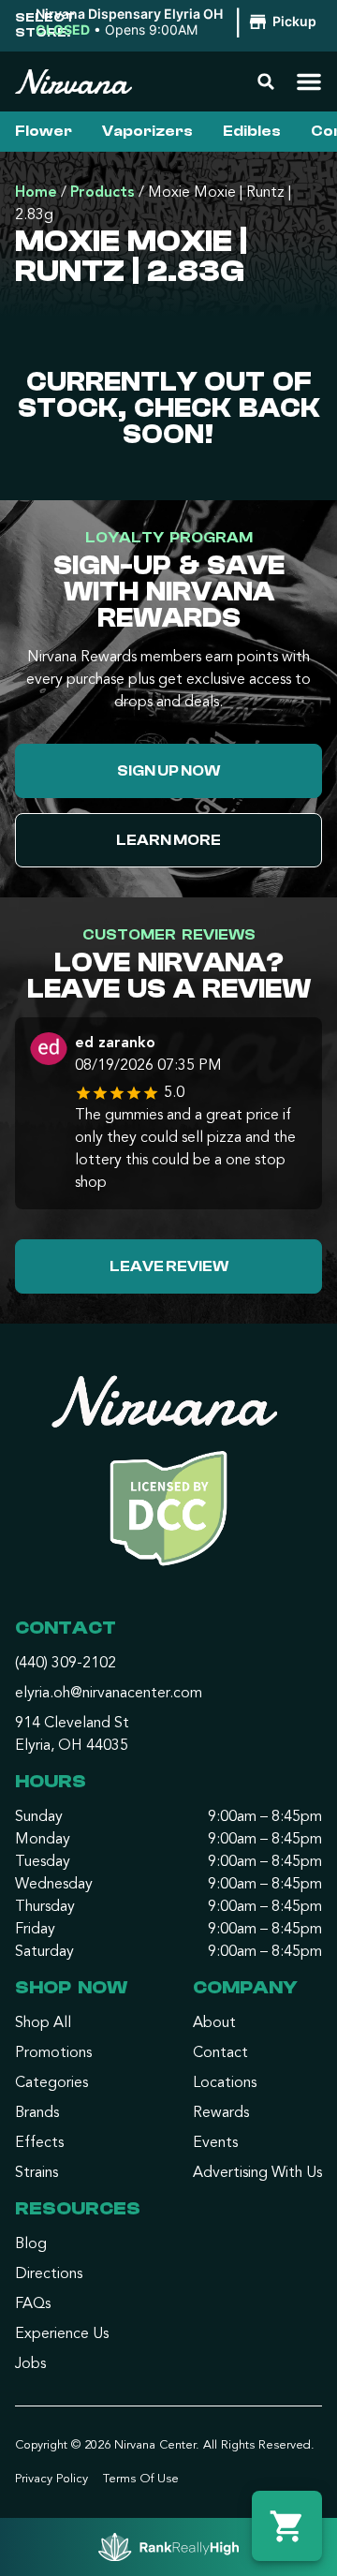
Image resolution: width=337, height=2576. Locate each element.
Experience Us (62, 2334)
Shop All (43, 2023)
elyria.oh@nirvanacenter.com (109, 1694)
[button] (179, 22)
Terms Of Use (141, 2479)
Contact (220, 2053)
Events (215, 2143)
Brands (37, 2113)
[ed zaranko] (49, 1051)
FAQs (33, 2304)
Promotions (53, 2053)
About (214, 2023)
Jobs (30, 2364)
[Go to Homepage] (168, 1479)
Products (103, 193)
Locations (225, 2083)
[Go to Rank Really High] (168, 2547)
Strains (37, 2173)
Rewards (221, 2113)
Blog (31, 2244)
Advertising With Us (257, 2173)
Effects (39, 2143)
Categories (51, 2083)
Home (36, 193)
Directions (49, 2274)
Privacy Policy (51, 2479)
